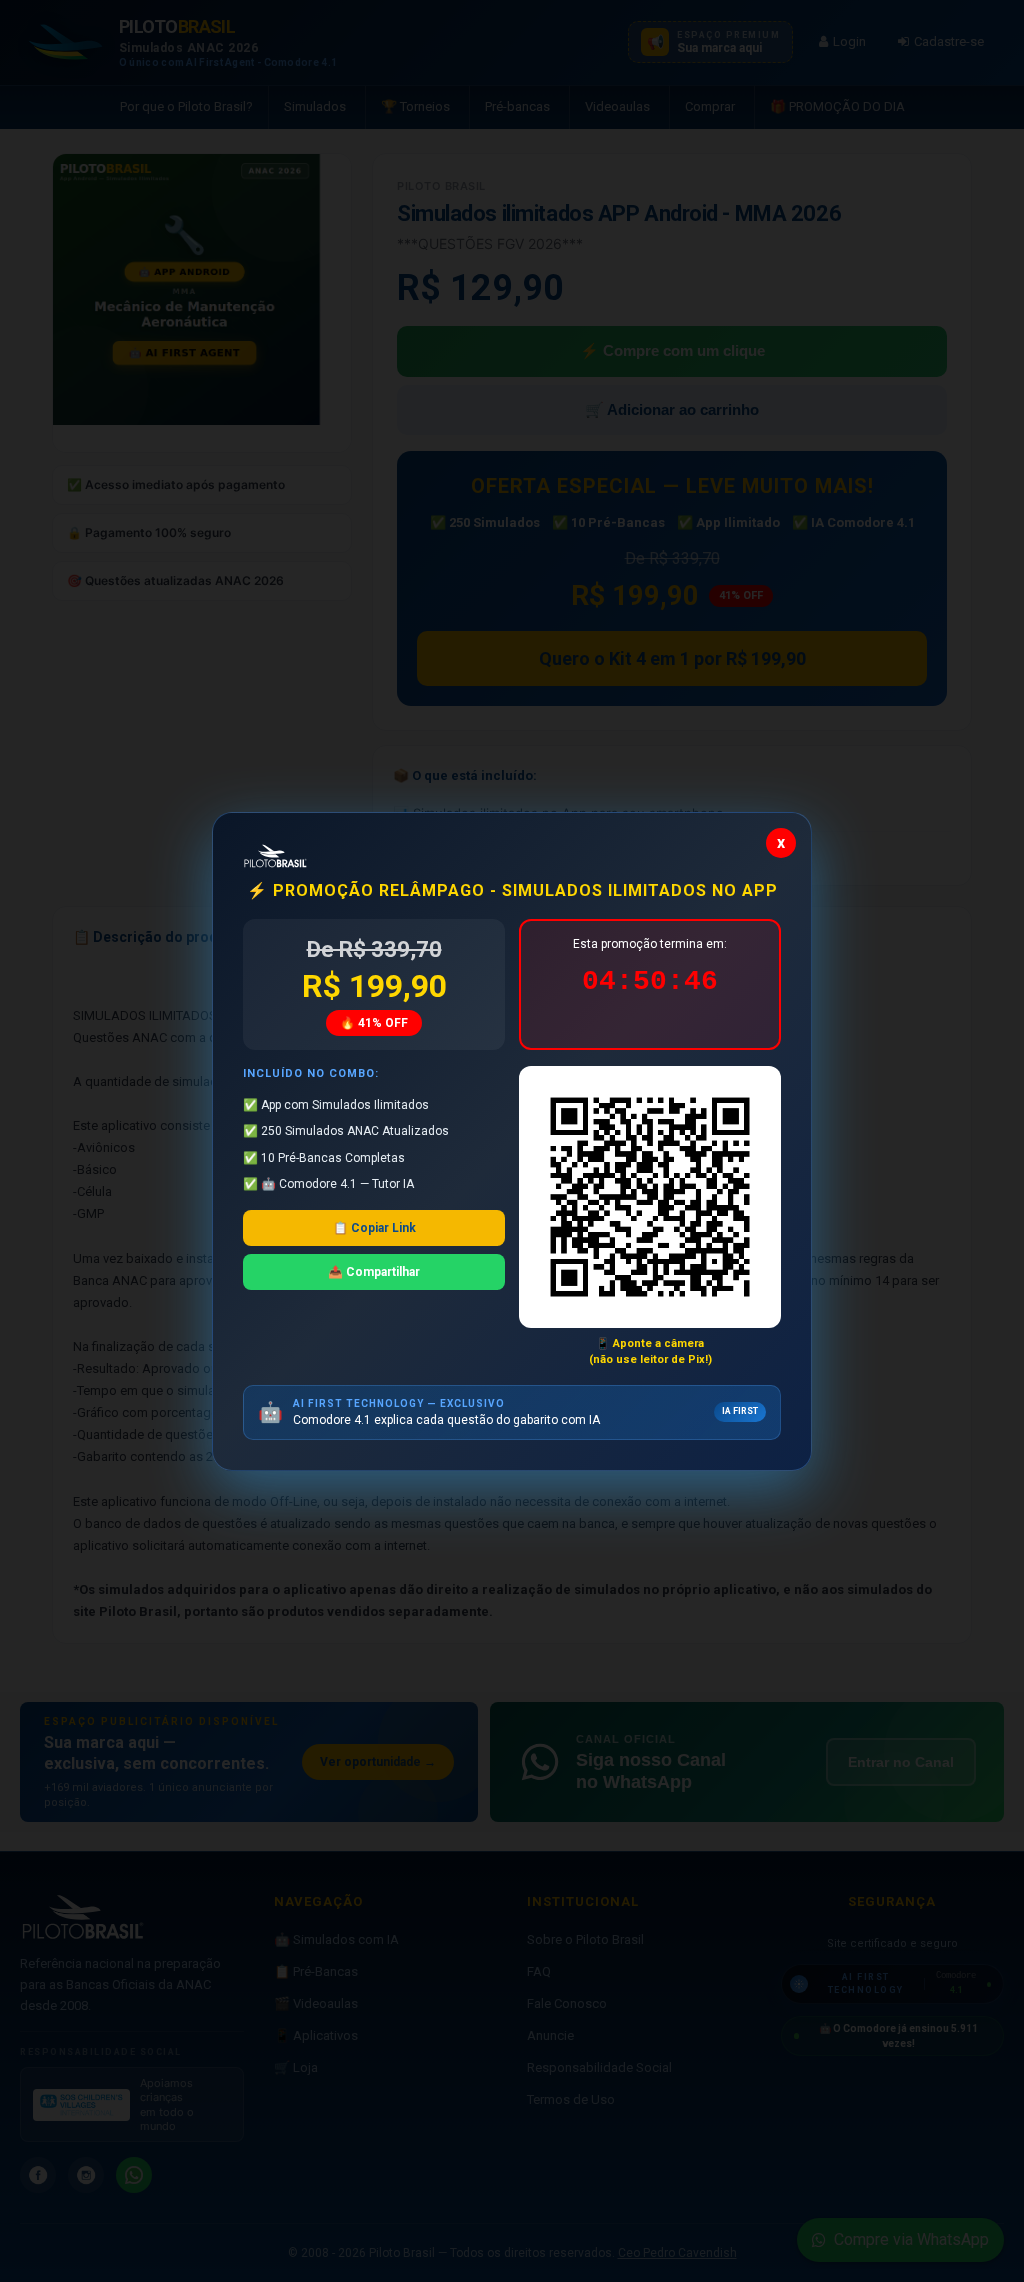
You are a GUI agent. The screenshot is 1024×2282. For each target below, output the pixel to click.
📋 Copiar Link (374, 1228)
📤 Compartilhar (374, 1272)
